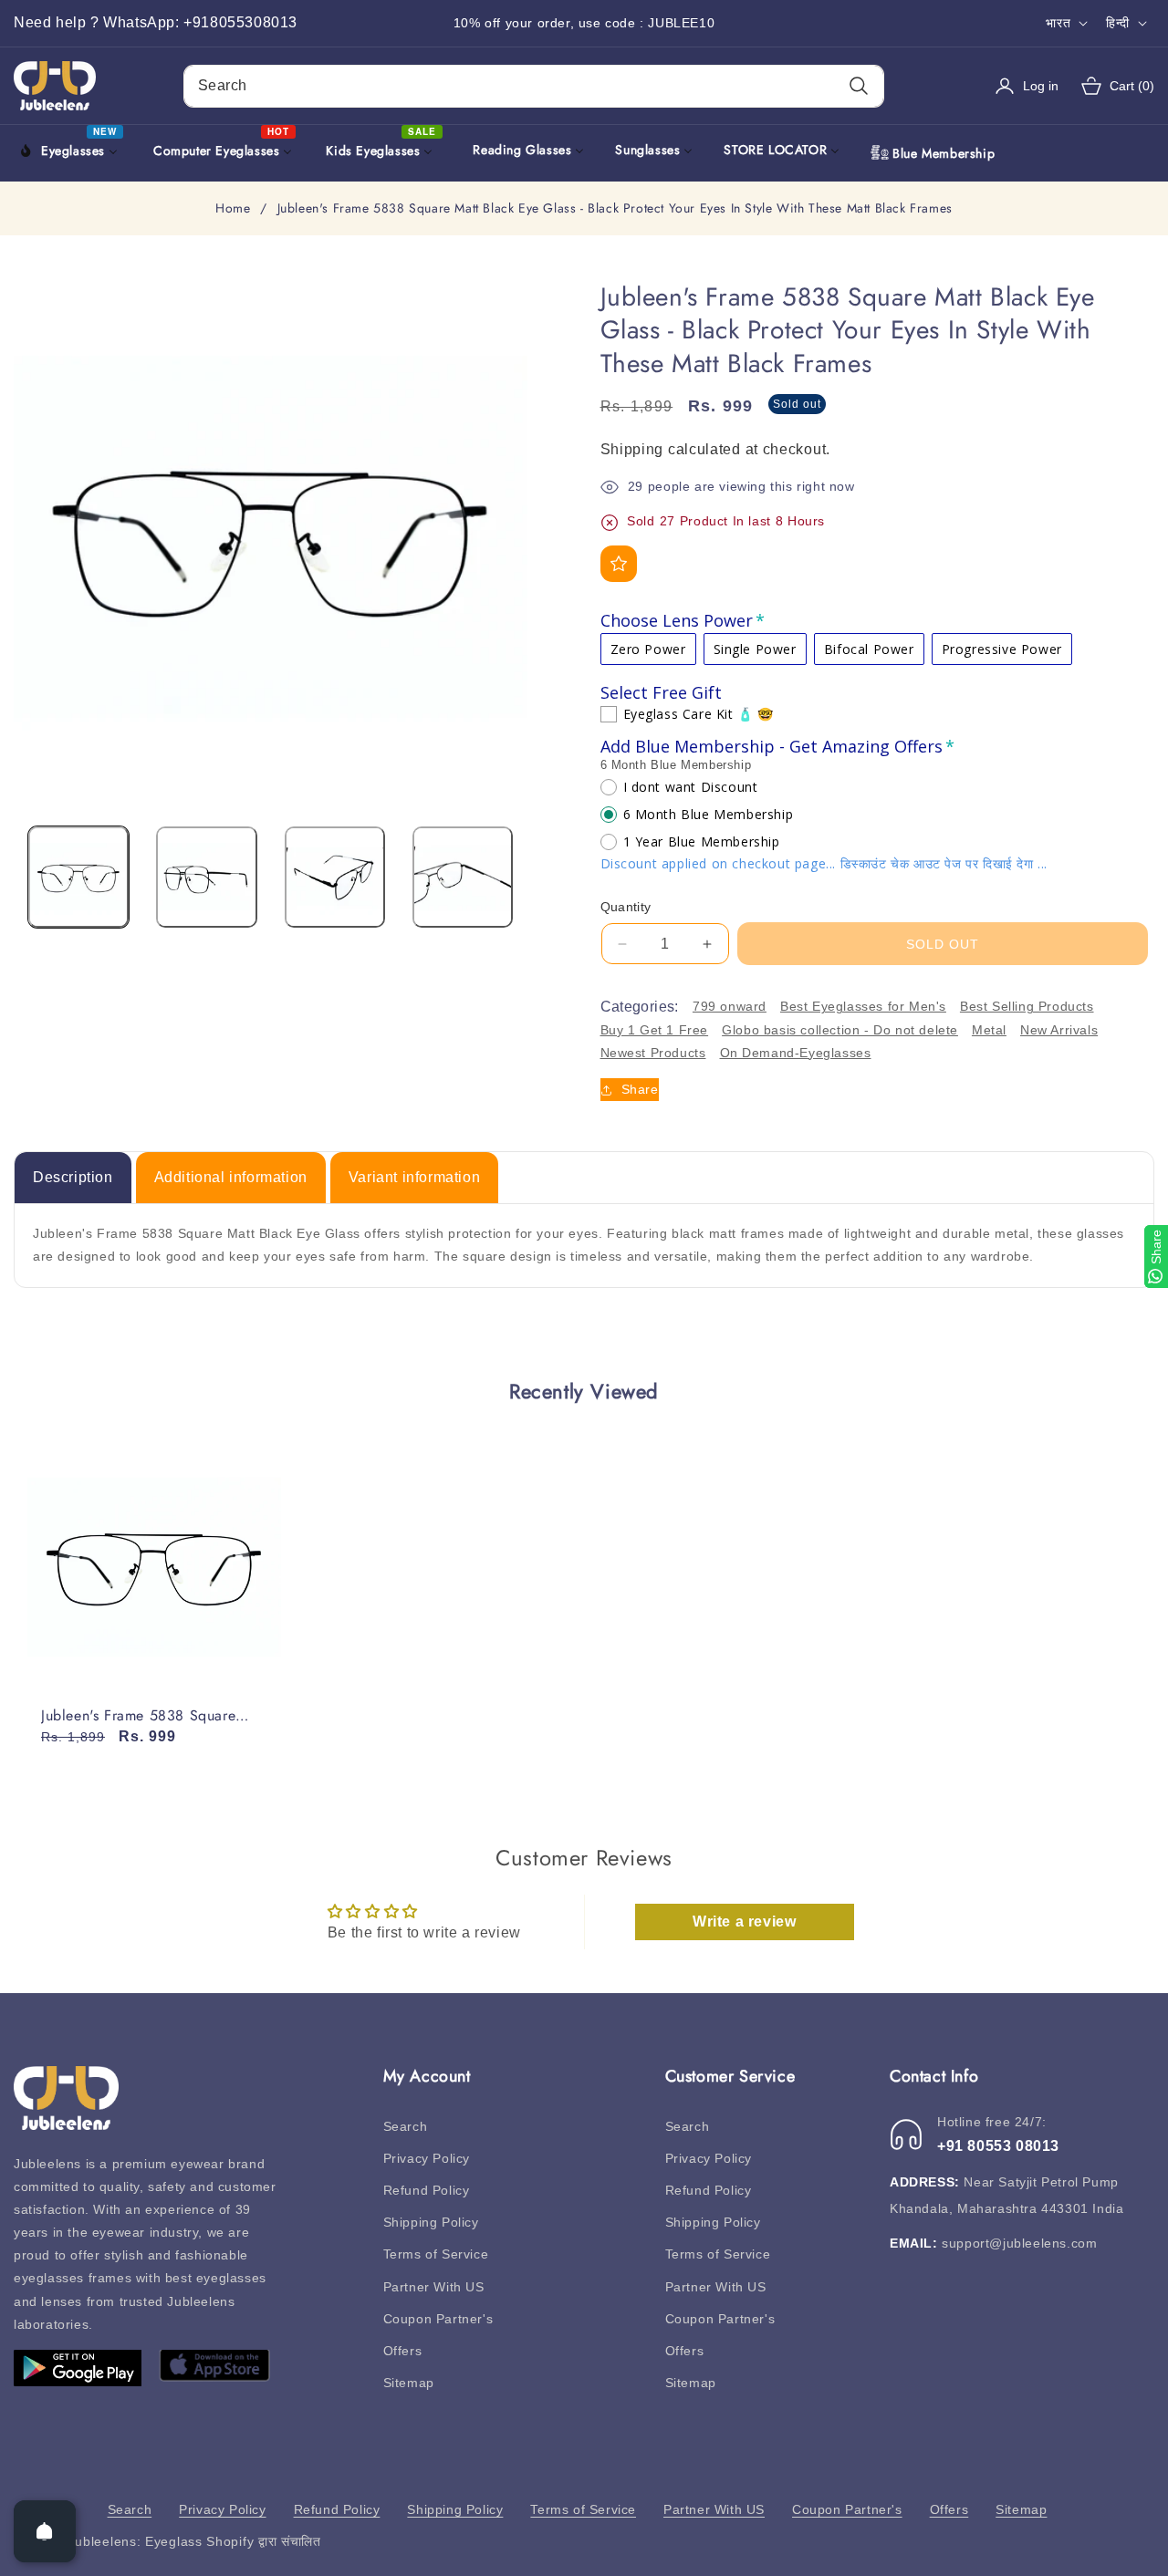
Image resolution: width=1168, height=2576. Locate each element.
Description (73, 1177)
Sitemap (409, 2383)
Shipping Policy (431, 2222)
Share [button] (640, 1089)
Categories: (640, 1007)
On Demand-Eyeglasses (796, 1053)
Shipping (632, 449)
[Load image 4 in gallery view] (463, 877)
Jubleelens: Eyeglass (136, 2541)
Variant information (414, 1177)
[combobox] (534, 86)
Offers (403, 2351)
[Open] (45, 2531)
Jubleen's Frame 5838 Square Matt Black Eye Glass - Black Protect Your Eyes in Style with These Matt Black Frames (144, 1716)
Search (406, 2126)
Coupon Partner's (438, 2319)
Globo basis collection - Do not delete (840, 1030)
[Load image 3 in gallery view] (335, 877)
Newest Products (653, 1053)
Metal (989, 1030)
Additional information (231, 1177)
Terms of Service (436, 2254)
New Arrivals (1059, 1030)
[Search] (858, 86)
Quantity (626, 907)
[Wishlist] (619, 564)
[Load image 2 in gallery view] (206, 877)
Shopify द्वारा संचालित (264, 2541)
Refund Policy (427, 2190)
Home (233, 209)
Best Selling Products (1027, 1006)
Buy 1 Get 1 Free (655, 1030)
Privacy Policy (427, 2158)
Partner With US (434, 2287)
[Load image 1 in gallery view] (78, 877)
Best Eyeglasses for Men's (863, 1006)
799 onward (730, 1006)
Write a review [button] (744, 1922)
